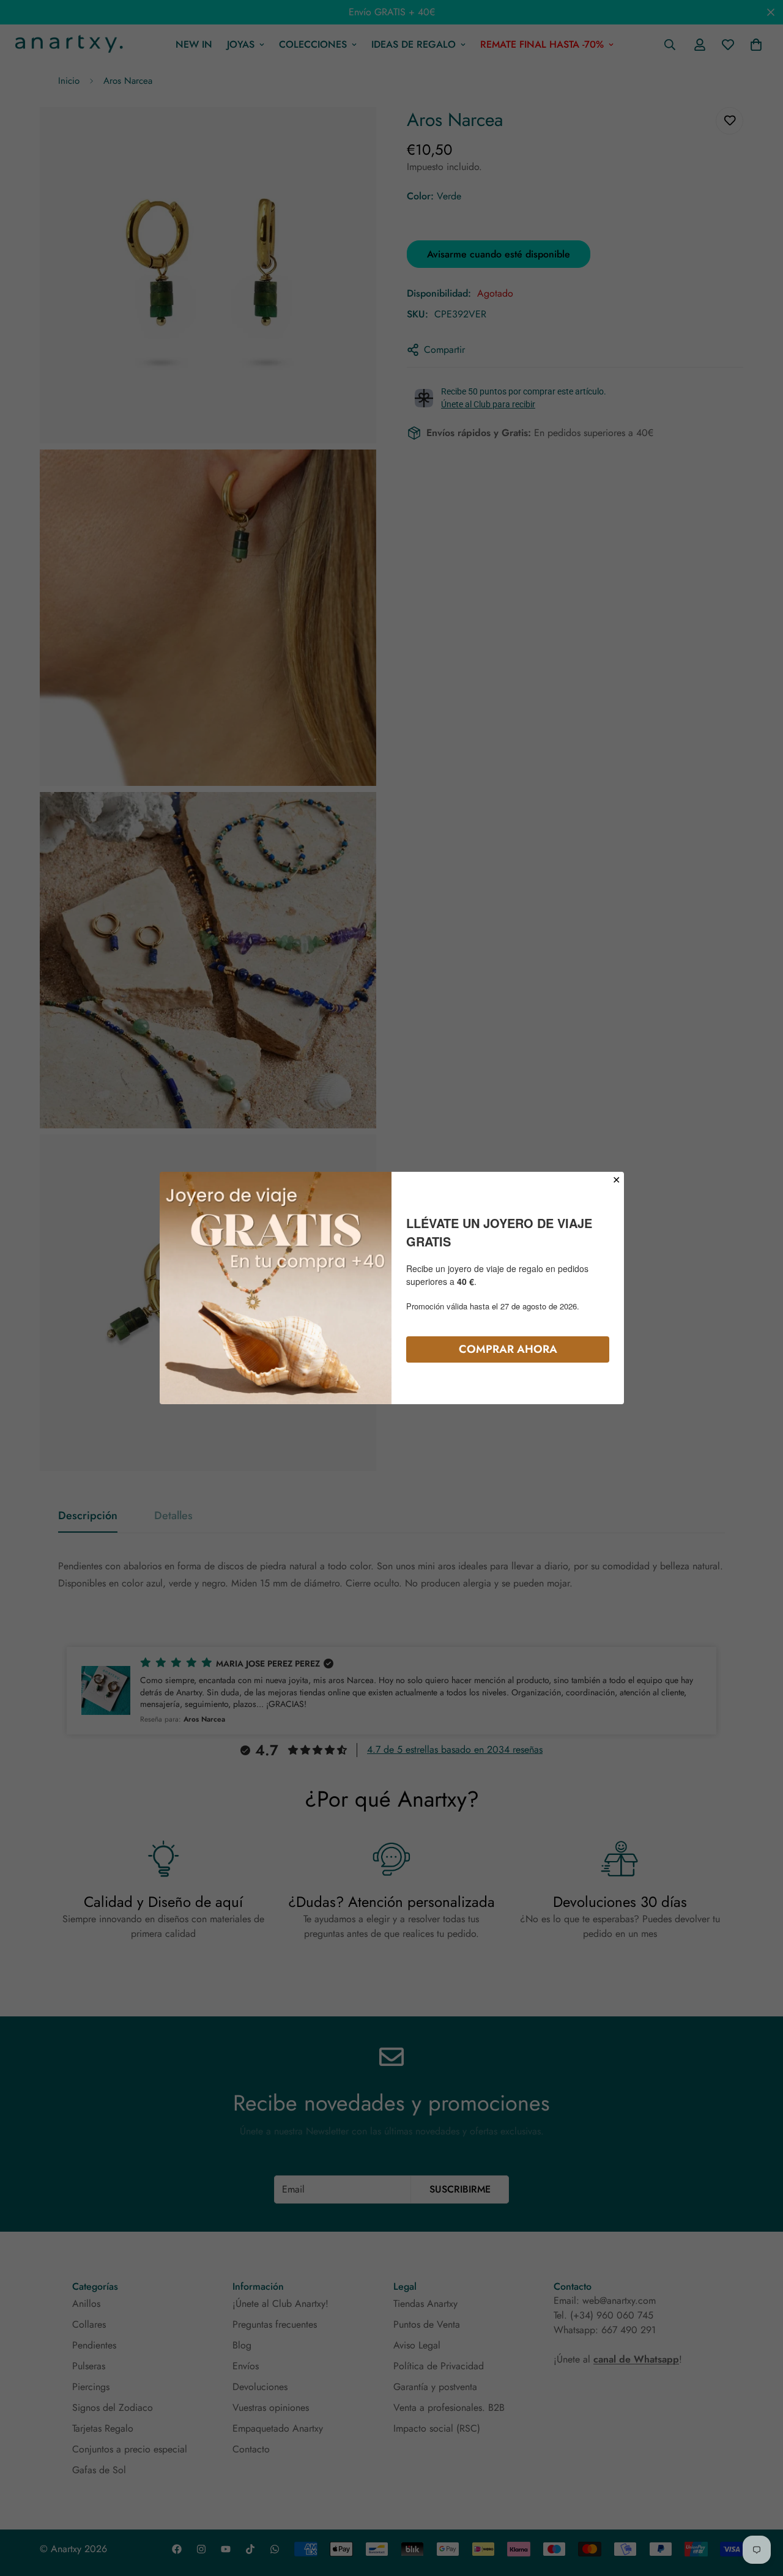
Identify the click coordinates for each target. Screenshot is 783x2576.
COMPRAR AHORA (508, 1349)
